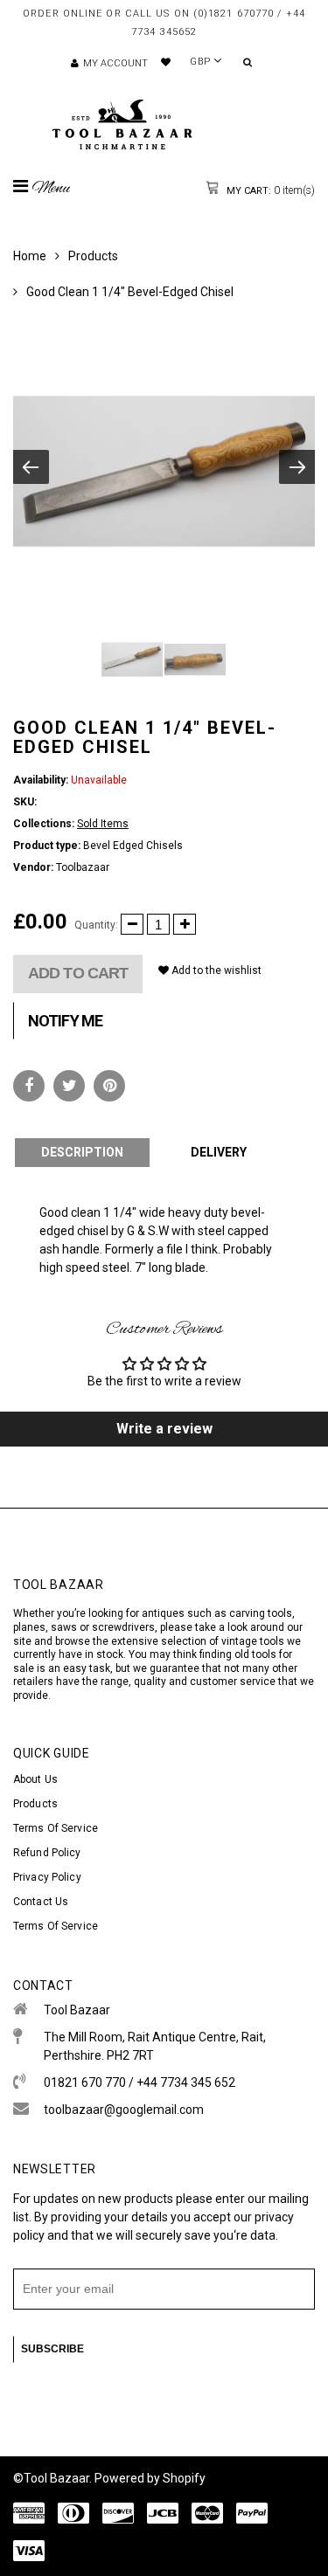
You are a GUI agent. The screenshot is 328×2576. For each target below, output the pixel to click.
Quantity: (96, 925)
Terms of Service (56, 1828)
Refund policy (47, 1853)
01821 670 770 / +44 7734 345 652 (140, 2082)
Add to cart (78, 973)
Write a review (164, 1429)
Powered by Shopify (150, 2478)
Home (30, 256)
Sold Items (103, 824)
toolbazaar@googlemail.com (124, 2110)
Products (93, 256)
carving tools (261, 1613)
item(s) (269, 190)
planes (29, 1627)
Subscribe (52, 2349)
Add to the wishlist (215, 970)
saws (65, 1627)
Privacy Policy (47, 1877)
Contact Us (41, 1902)
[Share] (29, 1086)
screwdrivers (123, 1627)
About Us (35, 1779)
